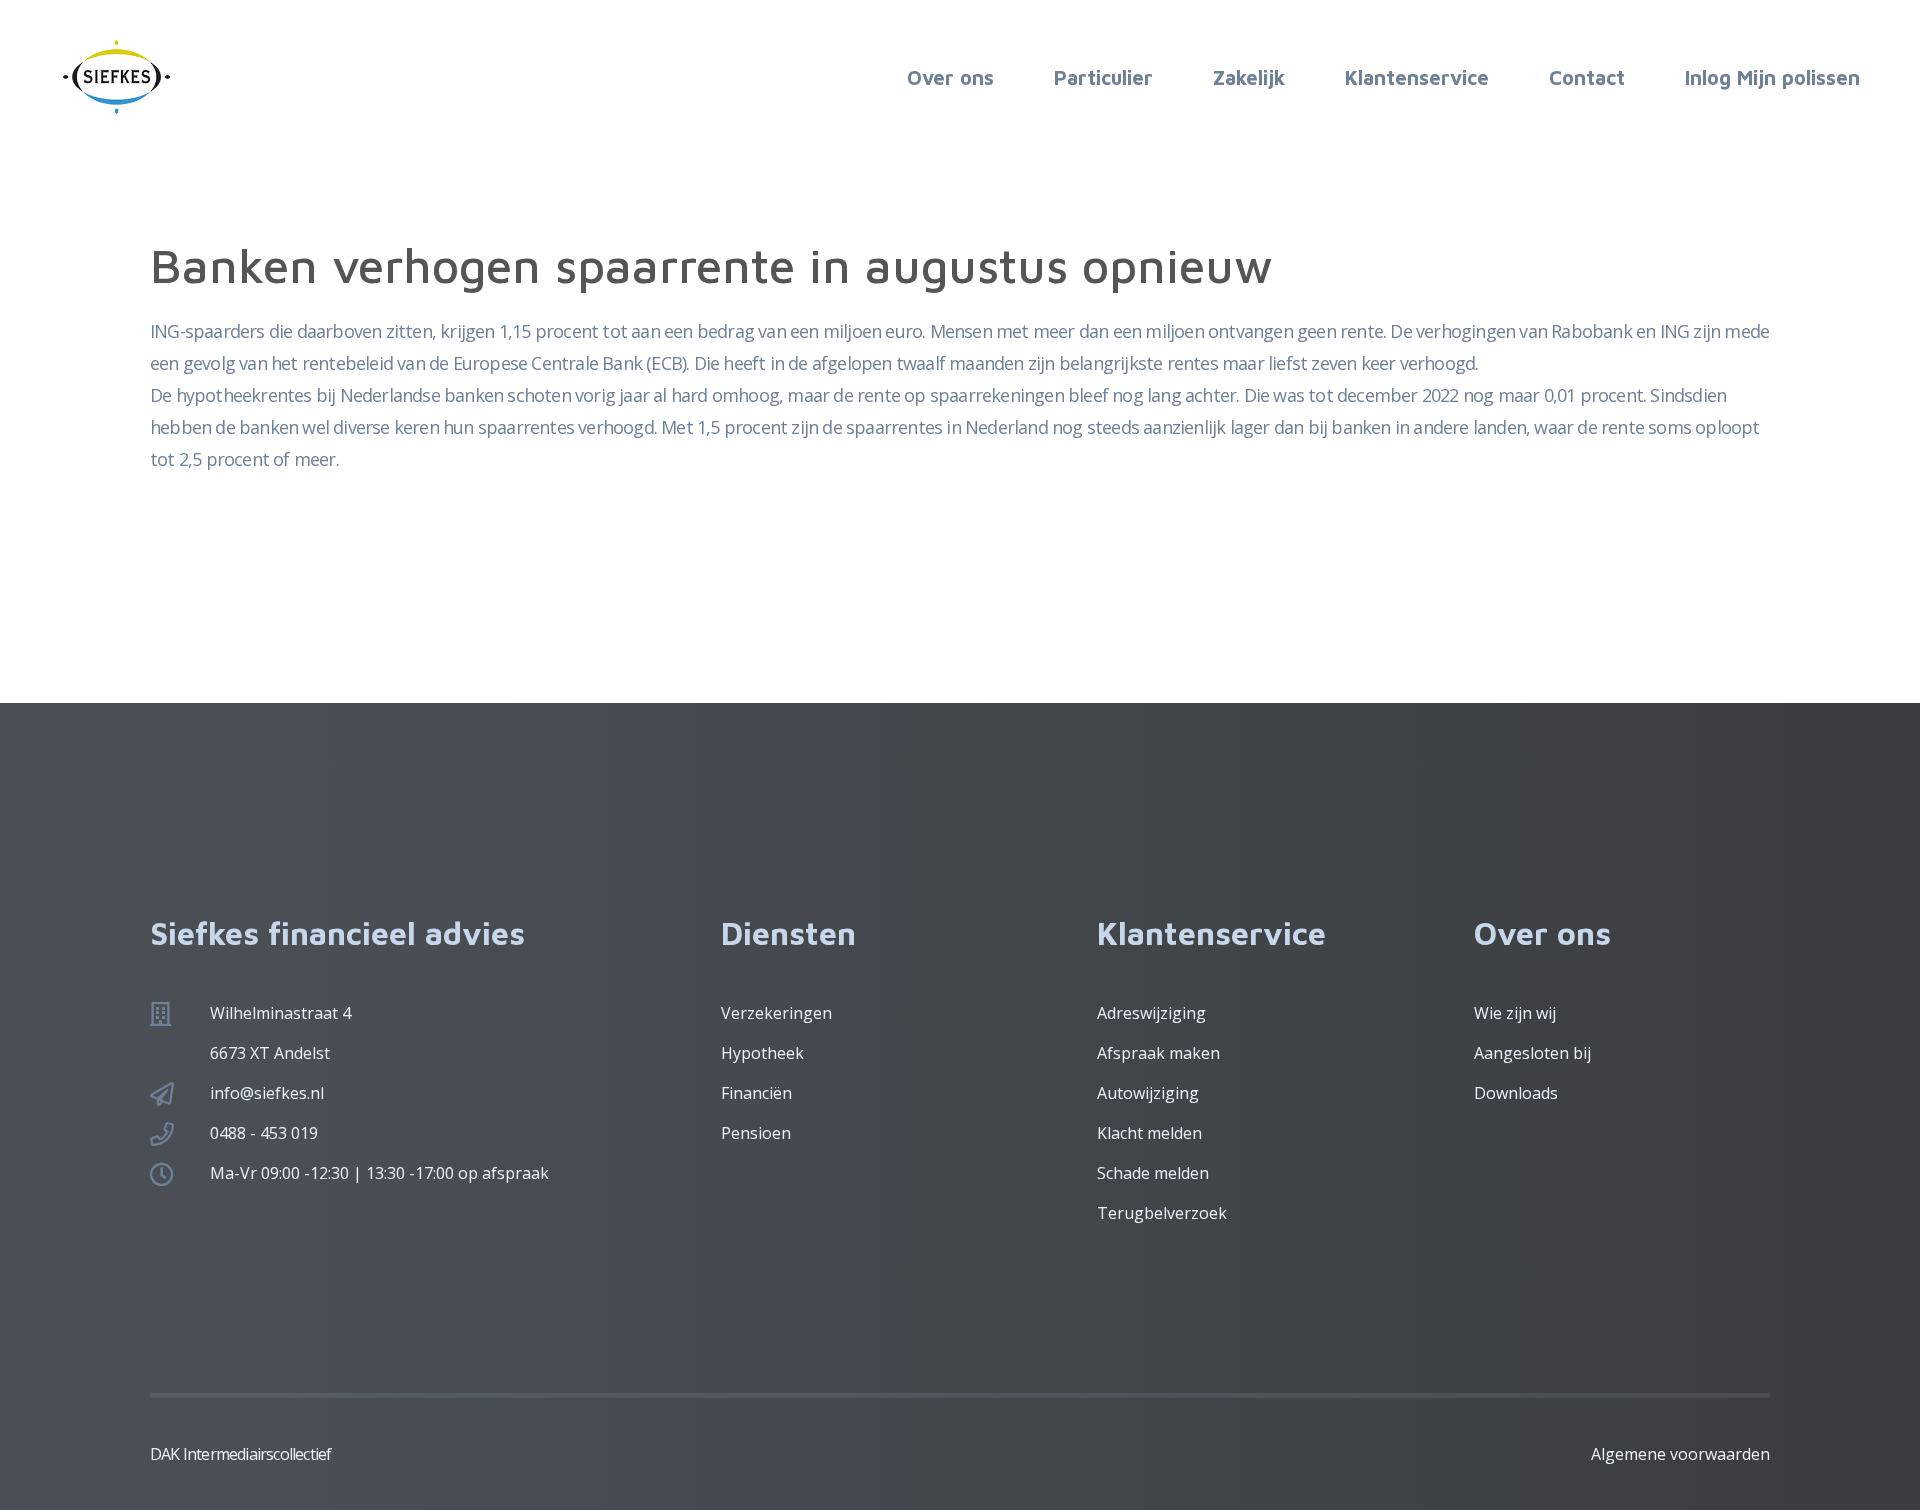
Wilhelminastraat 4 (280, 1013)
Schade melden (1153, 1173)
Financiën (756, 1093)
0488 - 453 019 (264, 1133)
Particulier (1103, 77)
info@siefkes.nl (267, 1093)
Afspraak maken (1158, 1053)
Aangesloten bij (1532, 1053)
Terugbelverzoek (1162, 1213)
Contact (1587, 77)
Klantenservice (1417, 77)
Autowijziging (1148, 1093)
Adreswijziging (1151, 1013)
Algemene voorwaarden (1680, 1454)
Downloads (1516, 1093)
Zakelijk (1249, 77)
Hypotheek (762, 1053)
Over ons (950, 77)
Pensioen (756, 1133)
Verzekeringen (776, 1013)
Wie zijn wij (1515, 1013)
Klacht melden (1149, 1133)
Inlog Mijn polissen (1772, 77)
